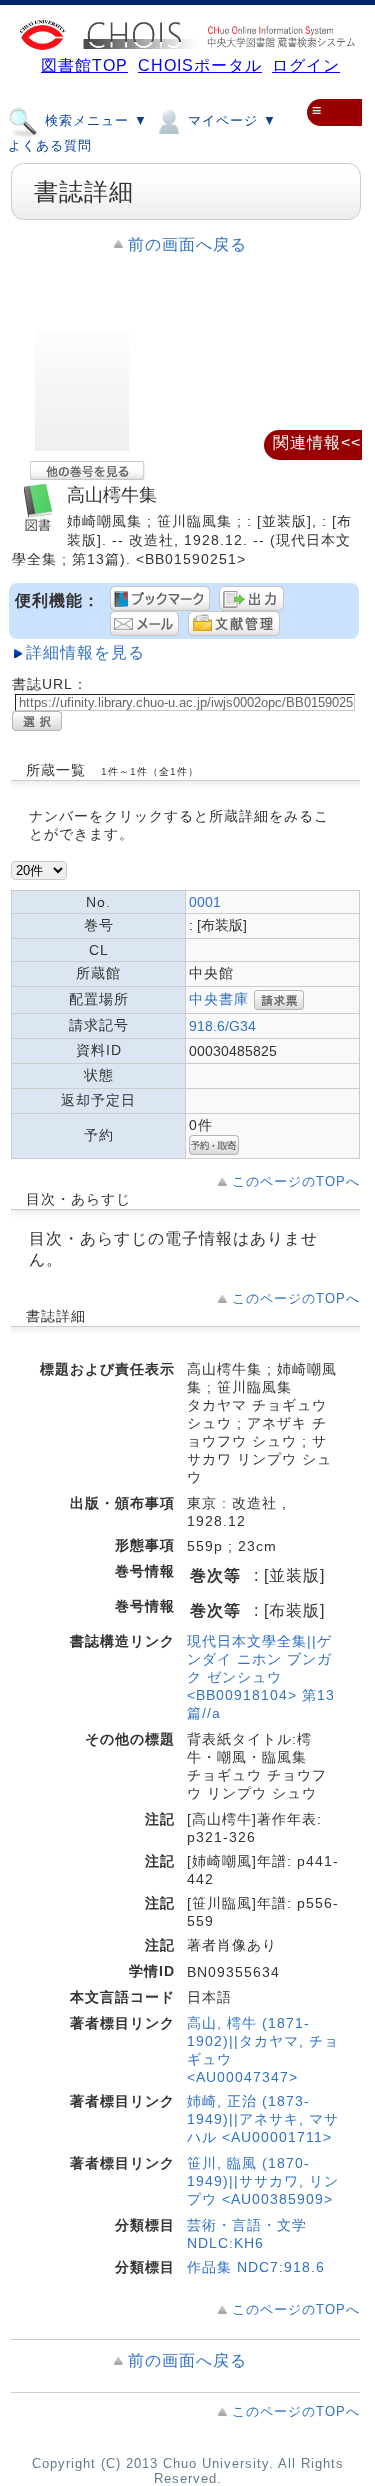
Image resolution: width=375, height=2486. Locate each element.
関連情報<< (317, 442)
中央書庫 (219, 999)
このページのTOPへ (296, 1181)
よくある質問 (50, 145)
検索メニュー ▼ (94, 120)
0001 (205, 902)
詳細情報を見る (85, 652)
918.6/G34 (222, 1026)
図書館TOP (84, 65)
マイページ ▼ (230, 120)
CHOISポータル (200, 65)
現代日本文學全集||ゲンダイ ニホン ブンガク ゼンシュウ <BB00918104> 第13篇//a (261, 1677)
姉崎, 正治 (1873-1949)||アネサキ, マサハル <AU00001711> (263, 2119)
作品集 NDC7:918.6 (256, 2267)
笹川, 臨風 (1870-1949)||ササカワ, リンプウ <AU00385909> (263, 2181)
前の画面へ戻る (187, 244)
